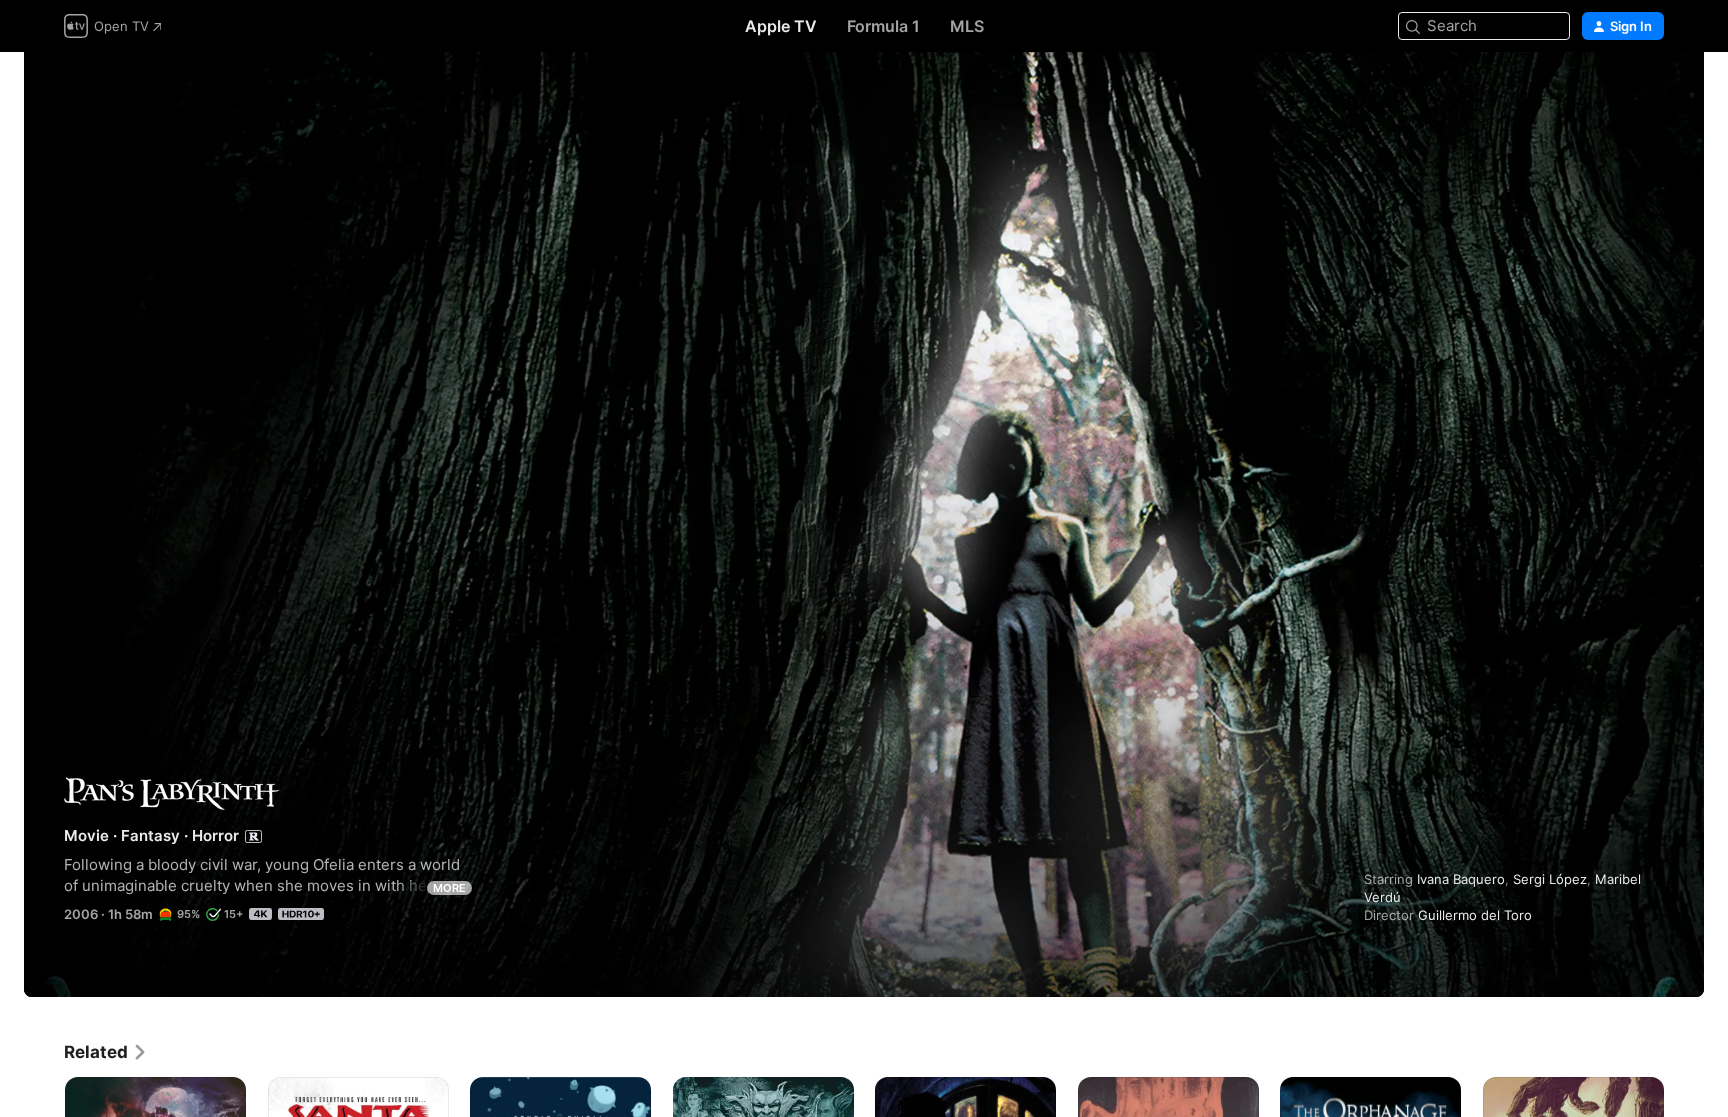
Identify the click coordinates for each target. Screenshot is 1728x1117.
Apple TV (781, 26)
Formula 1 (883, 26)
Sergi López (1550, 879)
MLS (967, 26)
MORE (449, 888)
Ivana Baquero (1461, 879)
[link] (106, 1052)
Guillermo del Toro (1475, 915)
